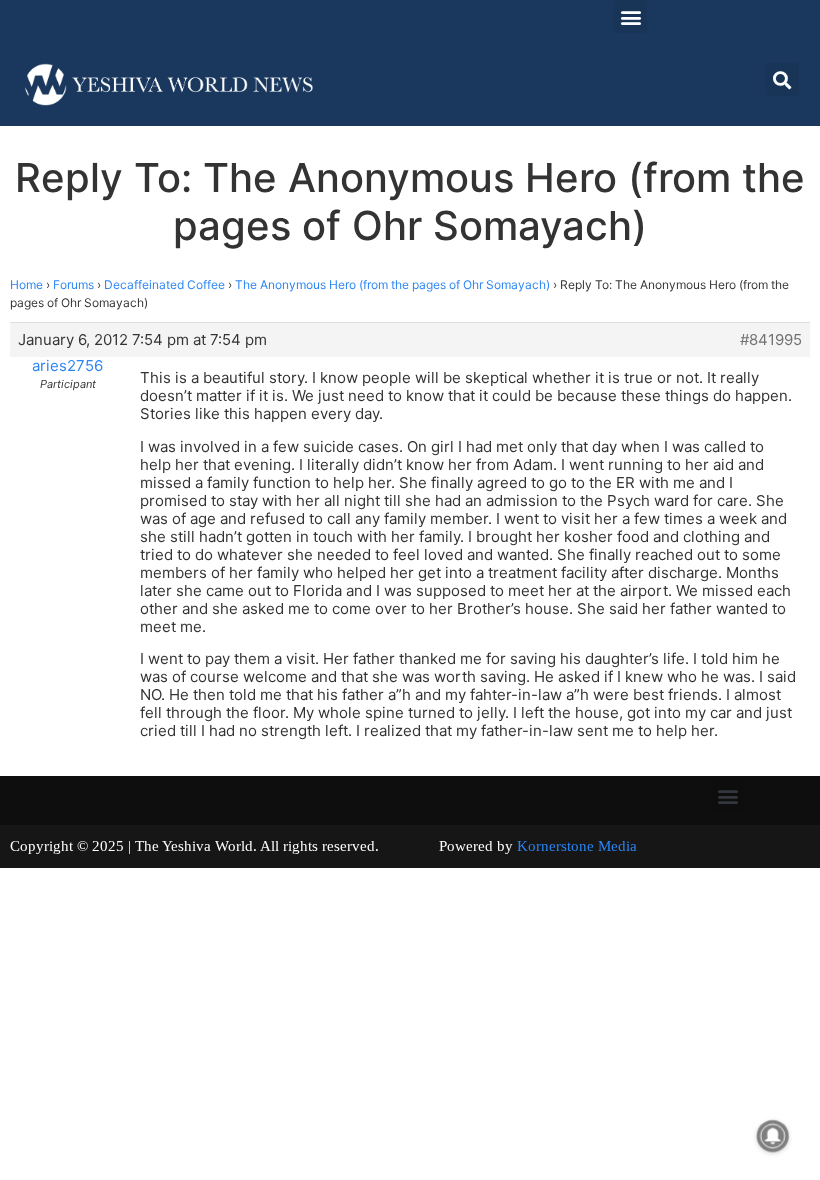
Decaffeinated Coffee (164, 284)
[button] (630, 16)
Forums (73, 284)
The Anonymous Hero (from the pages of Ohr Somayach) (392, 284)
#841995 (771, 340)
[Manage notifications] (773, 1136)
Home (26, 284)
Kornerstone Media (577, 846)
